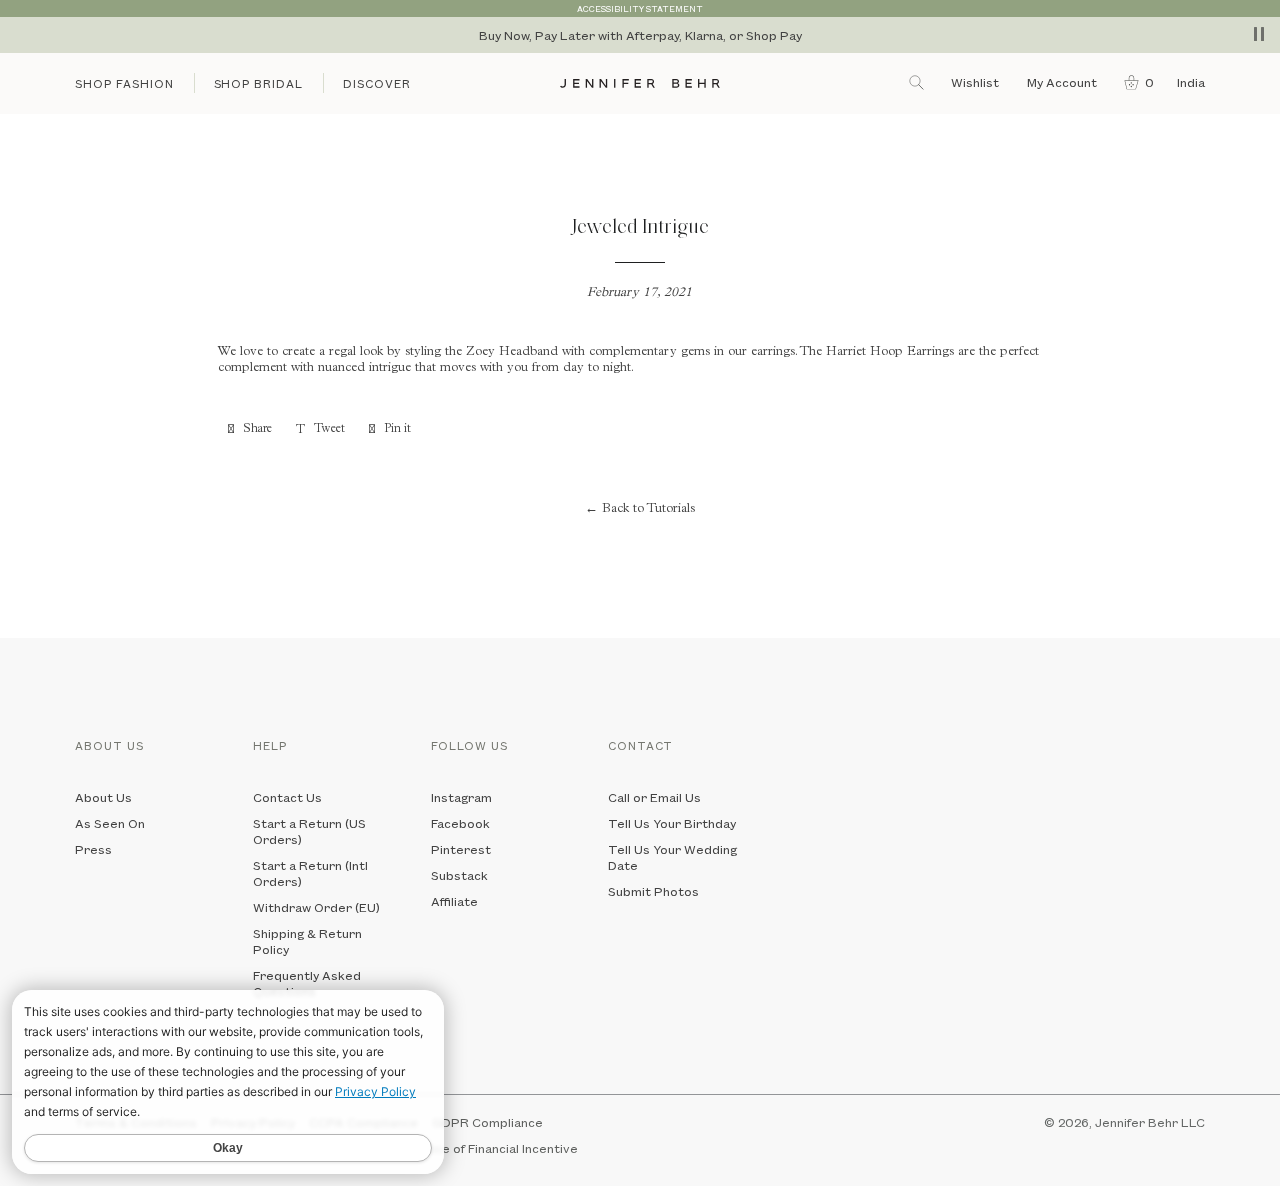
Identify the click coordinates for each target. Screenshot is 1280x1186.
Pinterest (461, 849)
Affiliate (454, 901)
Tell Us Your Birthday (672, 823)
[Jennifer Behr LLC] (640, 83)
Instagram (461, 797)
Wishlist (975, 82)
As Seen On (110, 823)
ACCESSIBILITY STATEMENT (640, 8)
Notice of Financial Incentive (493, 1148)
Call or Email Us (654, 797)
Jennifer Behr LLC (1150, 1122)
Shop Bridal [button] (259, 83)
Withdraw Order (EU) (316, 907)
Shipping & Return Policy (307, 941)
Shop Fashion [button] (124, 83)
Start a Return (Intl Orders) (310, 873)
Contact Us (287, 797)
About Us (103, 797)
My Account (1063, 82)
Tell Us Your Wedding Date (672, 857)
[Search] (918, 82)
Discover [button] (377, 83)
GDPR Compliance (487, 1122)
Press (93, 849)
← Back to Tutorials (640, 509)
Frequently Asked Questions (307, 983)
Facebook (460, 823)
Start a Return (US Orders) (309, 831)
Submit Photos (653, 891)
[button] (1134, 82)
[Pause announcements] (1259, 34)
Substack (459, 875)
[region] (640, 35)
